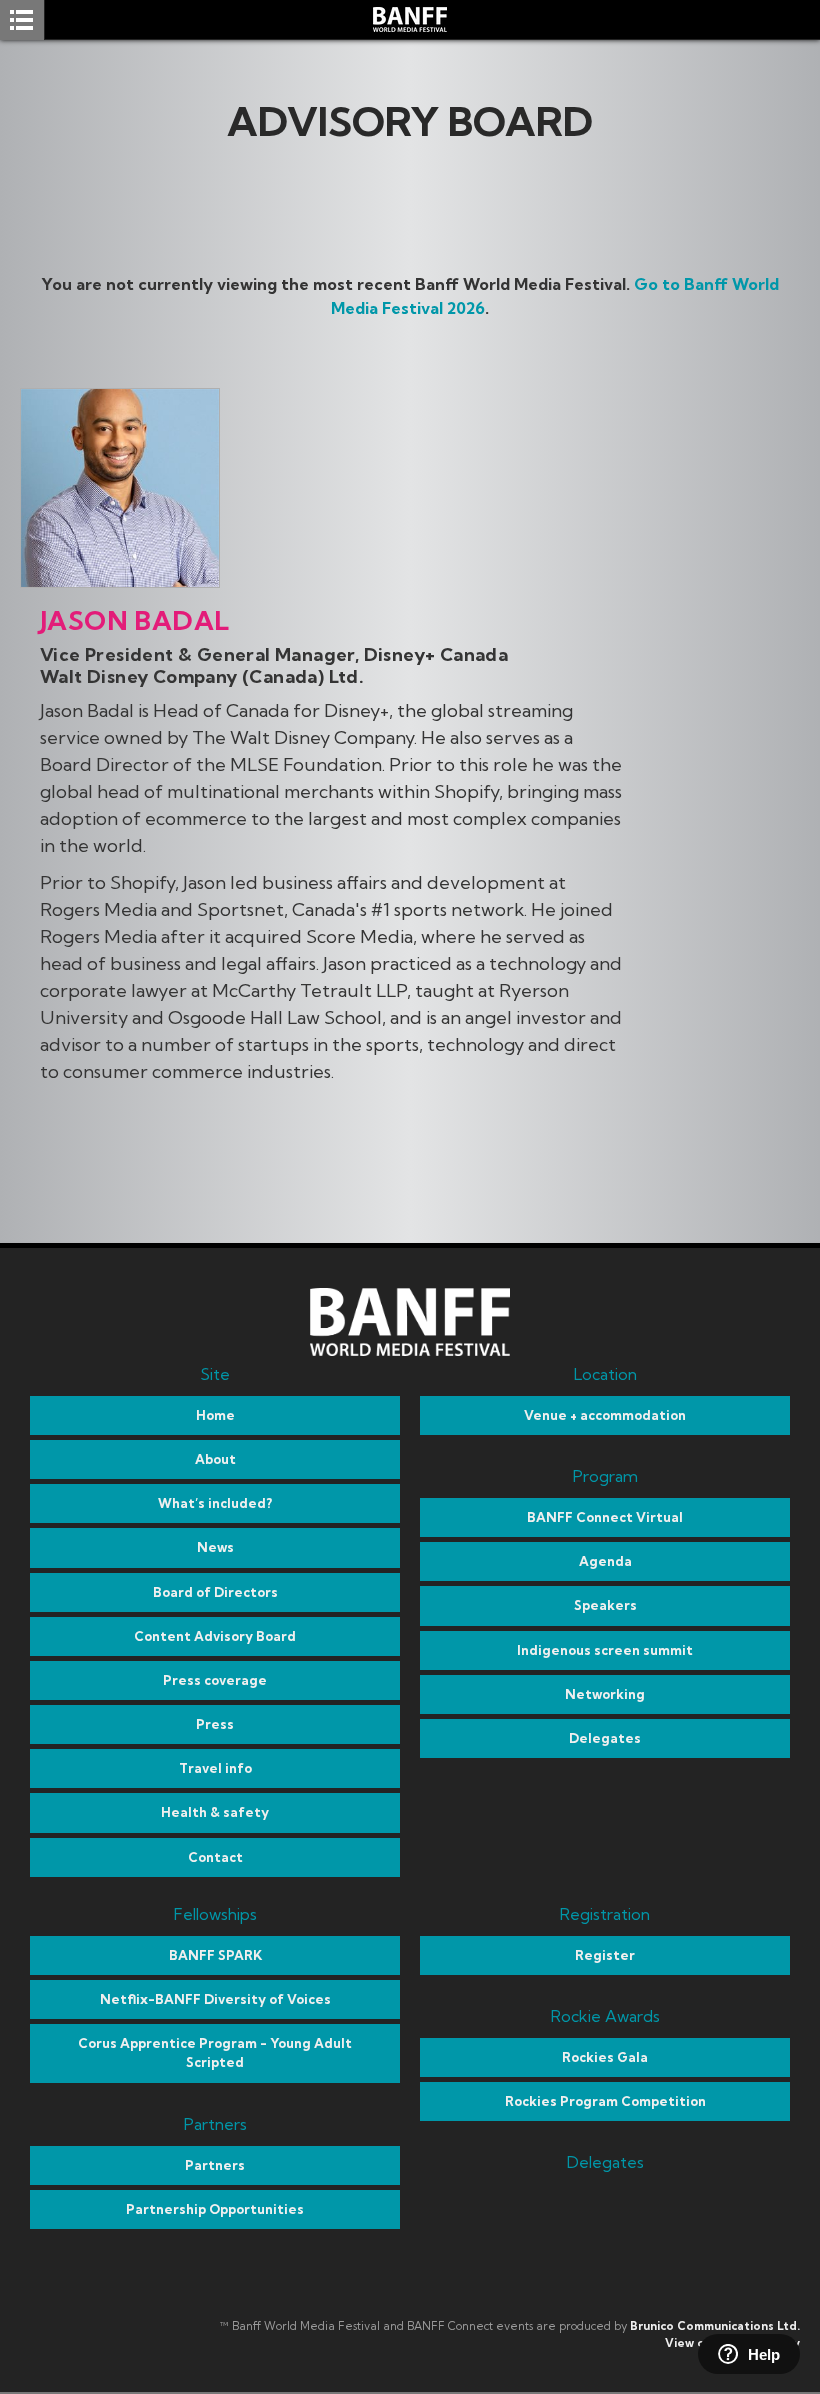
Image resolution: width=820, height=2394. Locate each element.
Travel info (215, 1768)
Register (605, 1955)
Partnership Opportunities (215, 2209)
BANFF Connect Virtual (605, 1517)
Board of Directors (215, 1592)
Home (215, 1415)
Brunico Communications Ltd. (715, 2326)
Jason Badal (134, 620)
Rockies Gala (605, 2057)
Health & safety (215, 1812)
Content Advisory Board (215, 1636)
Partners (215, 2165)
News (215, 1547)
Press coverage (215, 1680)
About (215, 1459)
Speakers (605, 1605)
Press (215, 1724)
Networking (605, 1694)
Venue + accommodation (605, 1415)
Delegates (605, 1738)
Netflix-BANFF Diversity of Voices (215, 1999)
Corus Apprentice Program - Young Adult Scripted (215, 2052)
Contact (215, 1857)
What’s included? (215, 1503)
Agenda (605, 1561)
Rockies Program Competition (605, 2101)
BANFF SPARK (215, 1955)
